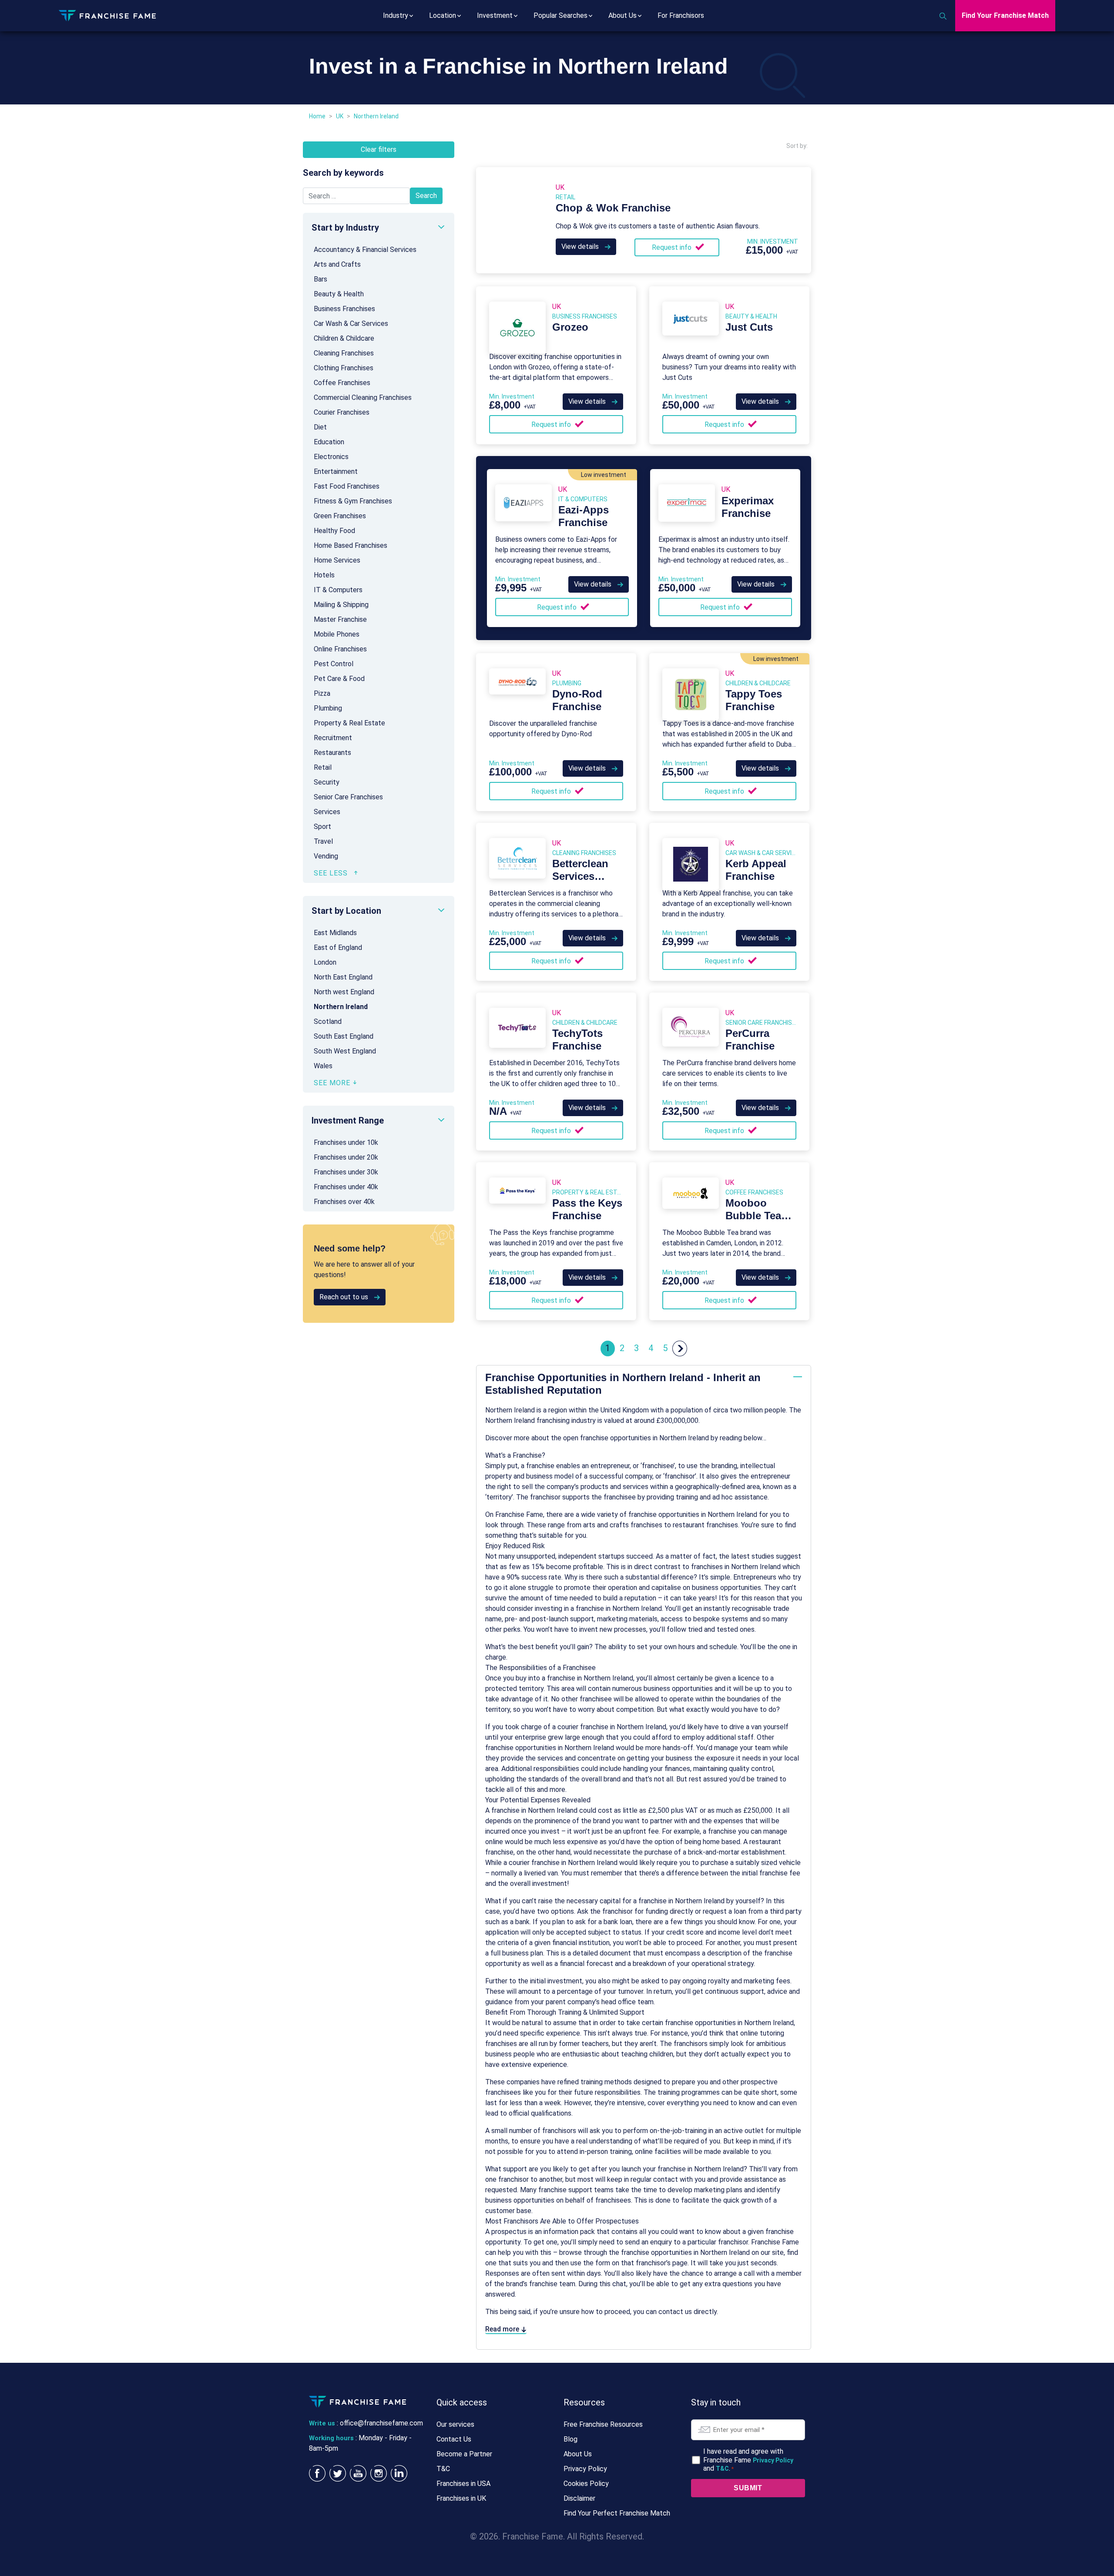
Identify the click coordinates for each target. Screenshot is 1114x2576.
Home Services (337, 560)
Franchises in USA (463, 2484)
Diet (320, 427)
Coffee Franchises (342, 383)
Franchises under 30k (346, 1172)
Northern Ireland (341, 1007)
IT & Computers (338, 590)
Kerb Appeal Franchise (756, 870)
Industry (396, 15)
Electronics (331, 457)
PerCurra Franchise (750, 1040)
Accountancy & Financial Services (365, 250)
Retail (323, 767)
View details (581, 247)
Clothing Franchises (344, 368)
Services (327, 812)
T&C (443, 2469)
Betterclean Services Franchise (580, 876)
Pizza (322, 693)
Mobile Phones (337, 634)
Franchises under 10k (346, 1142)
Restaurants (332, 753)
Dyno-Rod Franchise (577, 700)
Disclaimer (579, 2498)
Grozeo (570, 327)
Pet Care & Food (339, 679)
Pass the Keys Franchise (587, 1209)
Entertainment (336, 471)
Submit (748, 2488)
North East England (343, 977)
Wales (323, 1066)
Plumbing (328, 708)
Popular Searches (560, 15)
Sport (322, 827)
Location (443, 15)
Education (329, 442)
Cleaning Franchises (344, 353)
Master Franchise (340, 619)
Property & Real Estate (349, 723)
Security (327, 782)
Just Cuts (749, 327)
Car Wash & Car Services (351, 324)
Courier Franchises (342, 412)
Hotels (324, 575)
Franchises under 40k (346, 1187)
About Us (622, 15)
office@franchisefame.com (381, 2423)
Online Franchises (340, 649)
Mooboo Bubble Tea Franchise (753, 1216)
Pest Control (334, 664)
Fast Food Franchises (347, 486)
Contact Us (454, 2439)
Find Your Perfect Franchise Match (617, 2513)
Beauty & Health (339, 294)
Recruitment (333, 738)
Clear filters (379, 149)
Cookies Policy (586, 2484)
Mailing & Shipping (341, 605)
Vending (326, 856)
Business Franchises (344, 309)
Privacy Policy (585, 2469)
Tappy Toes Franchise (754, 700)
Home (317, 116)
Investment (495, 15)
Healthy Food (334, 531)
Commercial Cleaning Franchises (363, 397)
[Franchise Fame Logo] (107, 15)
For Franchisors (681, 15)
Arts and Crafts (337, 264)
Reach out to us (345, 1297)
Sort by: (797, 146)
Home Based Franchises (351, 545)
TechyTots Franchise (577, 1040)
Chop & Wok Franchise (613, 208)
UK (340, 116)
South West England (345, 1051)
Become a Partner (464, 2454)
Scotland (328, 1021)
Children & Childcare (344, 338)
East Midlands (335, 933)
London (325, 962)
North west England (344, 992)
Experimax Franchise (748, 507)
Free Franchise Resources (603, 2424)
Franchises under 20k (346, 1157)
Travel (323, 841)
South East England (344, 1036)
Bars (320, 279)
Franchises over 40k (344, 1202)
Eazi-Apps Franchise (584, 516)
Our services (455, 2424)
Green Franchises (340, 516)
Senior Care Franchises (348, 797)
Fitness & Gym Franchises (353, 501)
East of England (338, 948)
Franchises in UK (461, 2498)
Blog (570, 2439)
